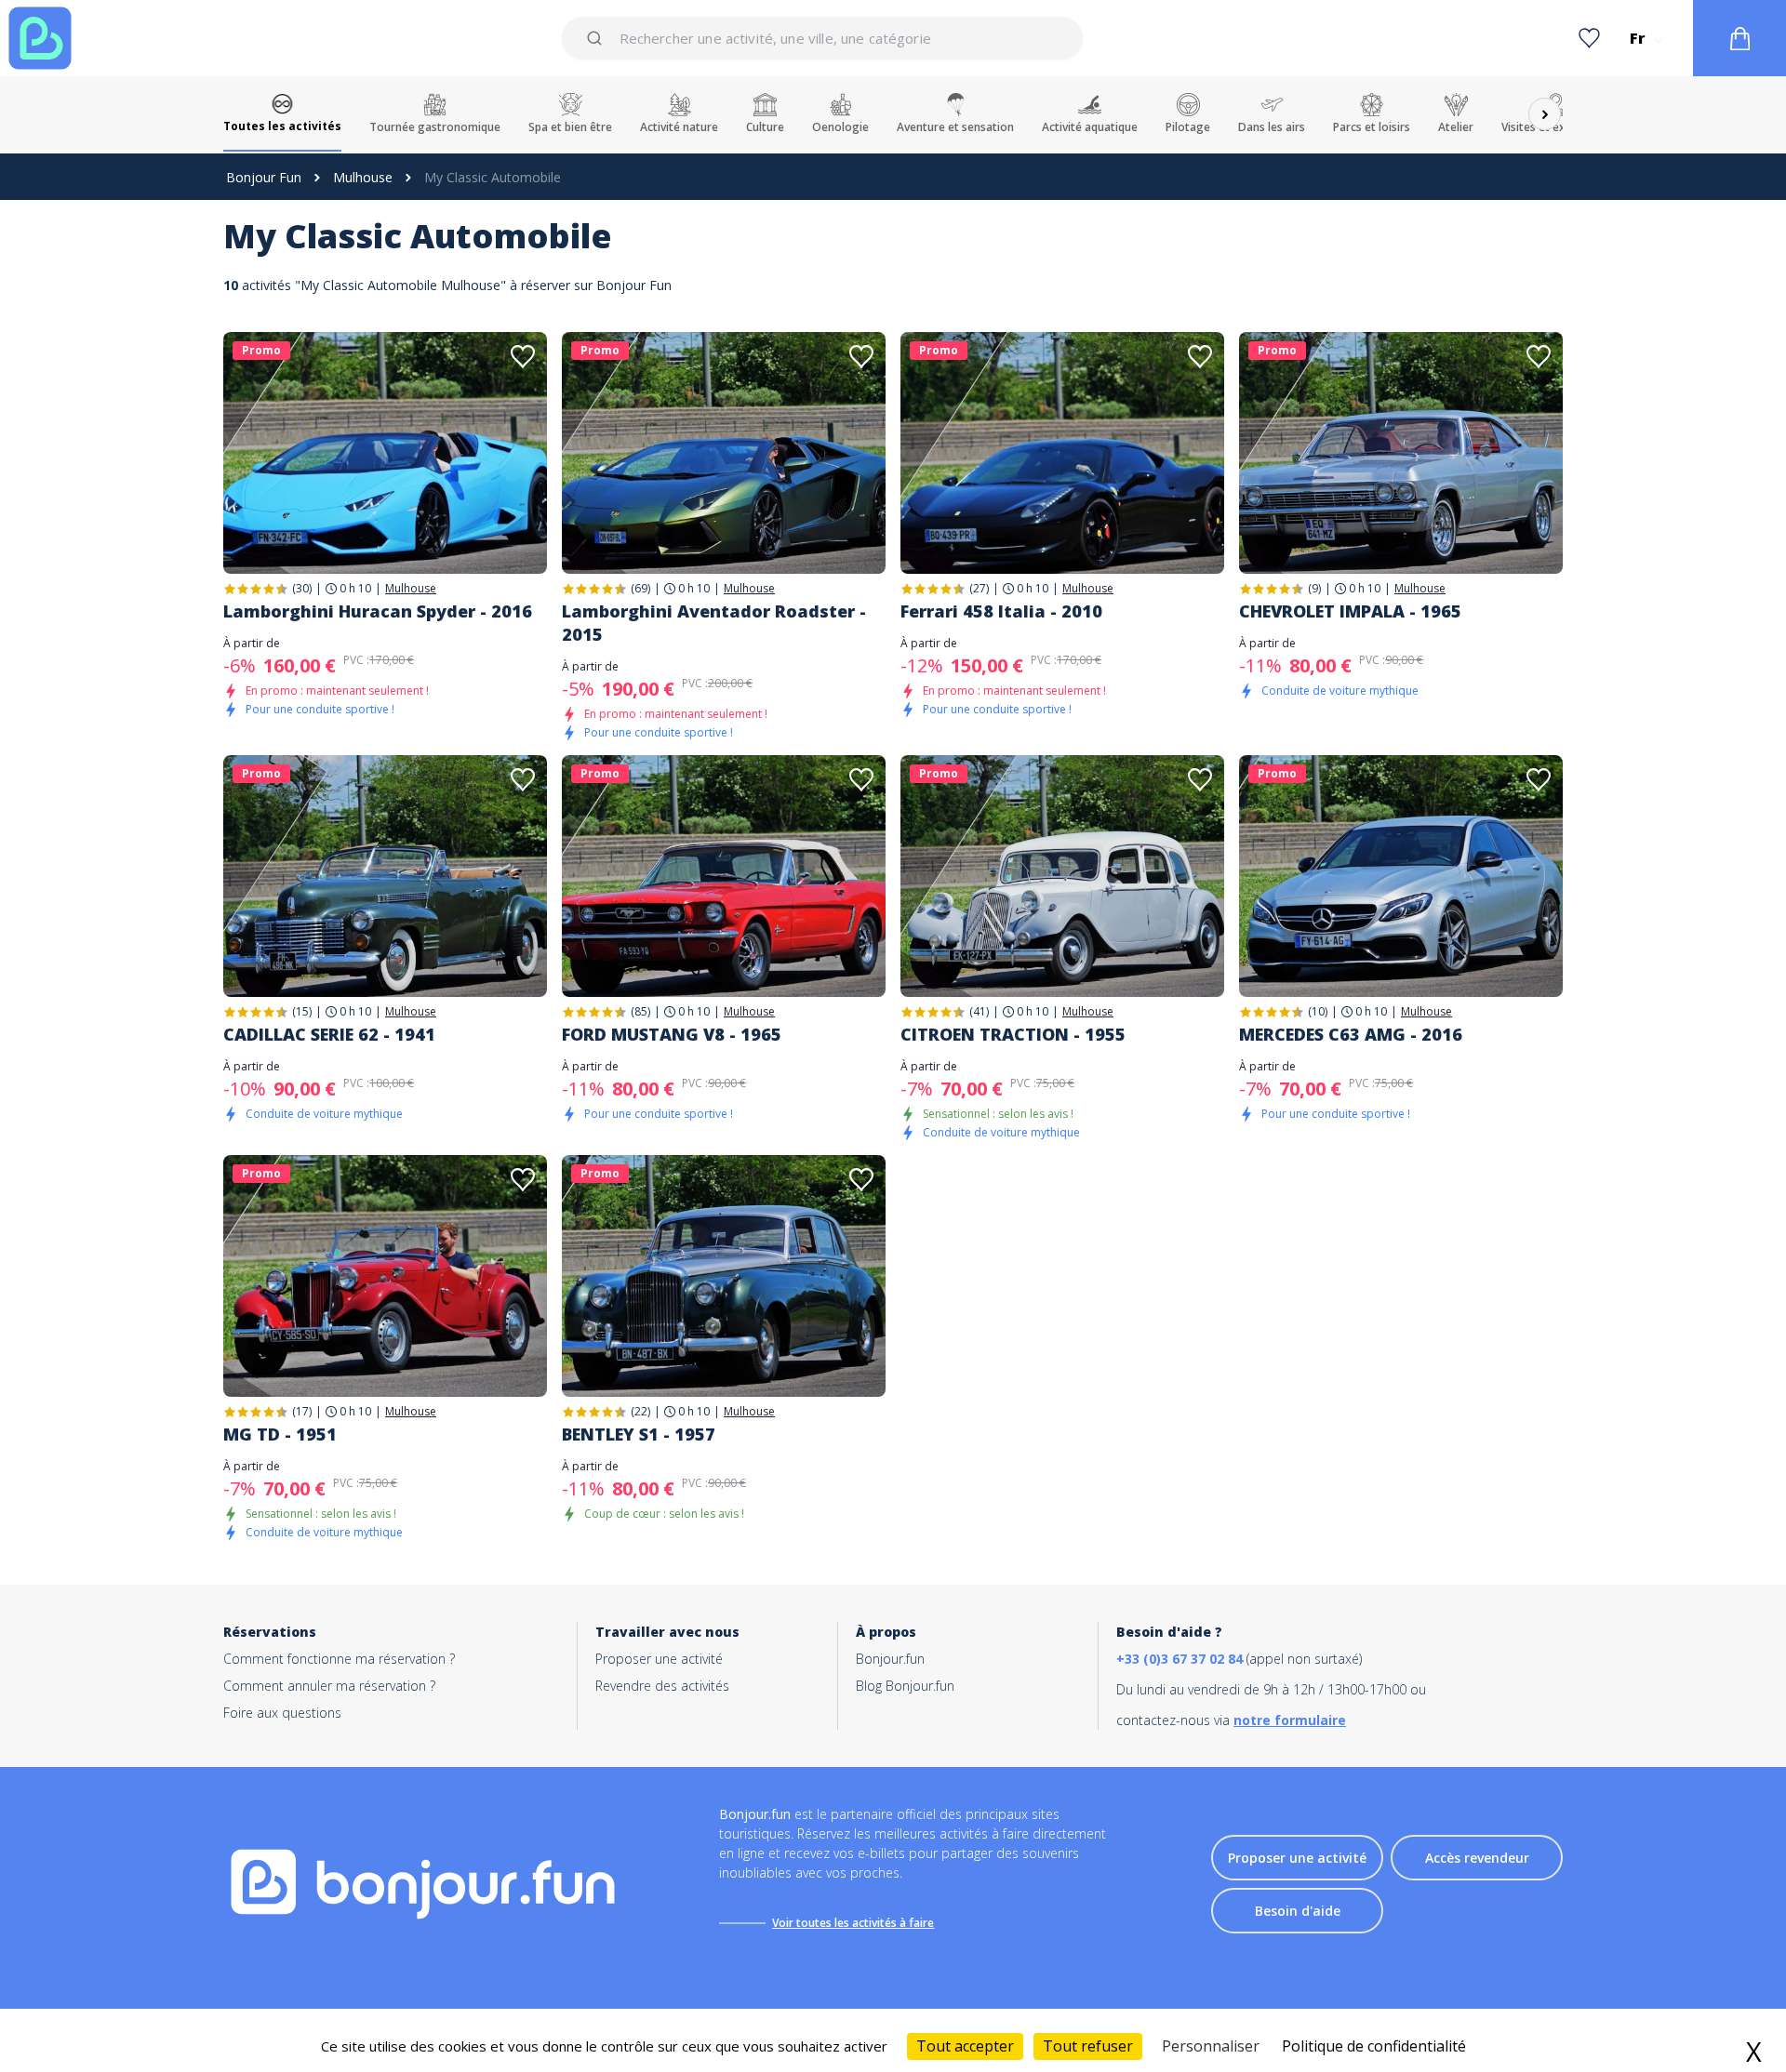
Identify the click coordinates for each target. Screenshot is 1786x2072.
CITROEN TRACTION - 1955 (1013, 1034)
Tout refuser (1088, 2046)
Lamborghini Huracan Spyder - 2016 (378, 611)
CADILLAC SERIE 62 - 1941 (329, 1034)
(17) (302, 1411)
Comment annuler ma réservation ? (329, 1686)
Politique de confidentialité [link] (1374, 2046)
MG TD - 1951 (280, 1434)
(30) (302, 588)
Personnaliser (1211, 2046)
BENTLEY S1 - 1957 (639, 1434)
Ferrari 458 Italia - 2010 (1001, 611)
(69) (640, 588)
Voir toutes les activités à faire (853, 1923)
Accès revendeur (1477, 1858)
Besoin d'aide (1298, 1911)
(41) (979, 1011)
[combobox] (822, 38)
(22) (640, 1411)
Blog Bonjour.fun (905, 1686)
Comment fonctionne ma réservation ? (339, 1659)
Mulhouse (363, 177)
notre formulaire (1290, 1720)
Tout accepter (965, 2046)
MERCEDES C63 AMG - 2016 (1351, 1034)
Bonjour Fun (264, 177)
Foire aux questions (282, 1713)
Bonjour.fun (890, 1659)
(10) (1318, 1011)
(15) (302, 1011)
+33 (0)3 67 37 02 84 (1180, 1659)
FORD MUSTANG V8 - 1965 (672, 1034)
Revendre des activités (662, 1686)
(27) (979, 588)
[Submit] (598, 38)
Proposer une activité (659, 1659)
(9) (1314, 588)
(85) (640, 1011)
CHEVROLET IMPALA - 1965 (1350, 611)
